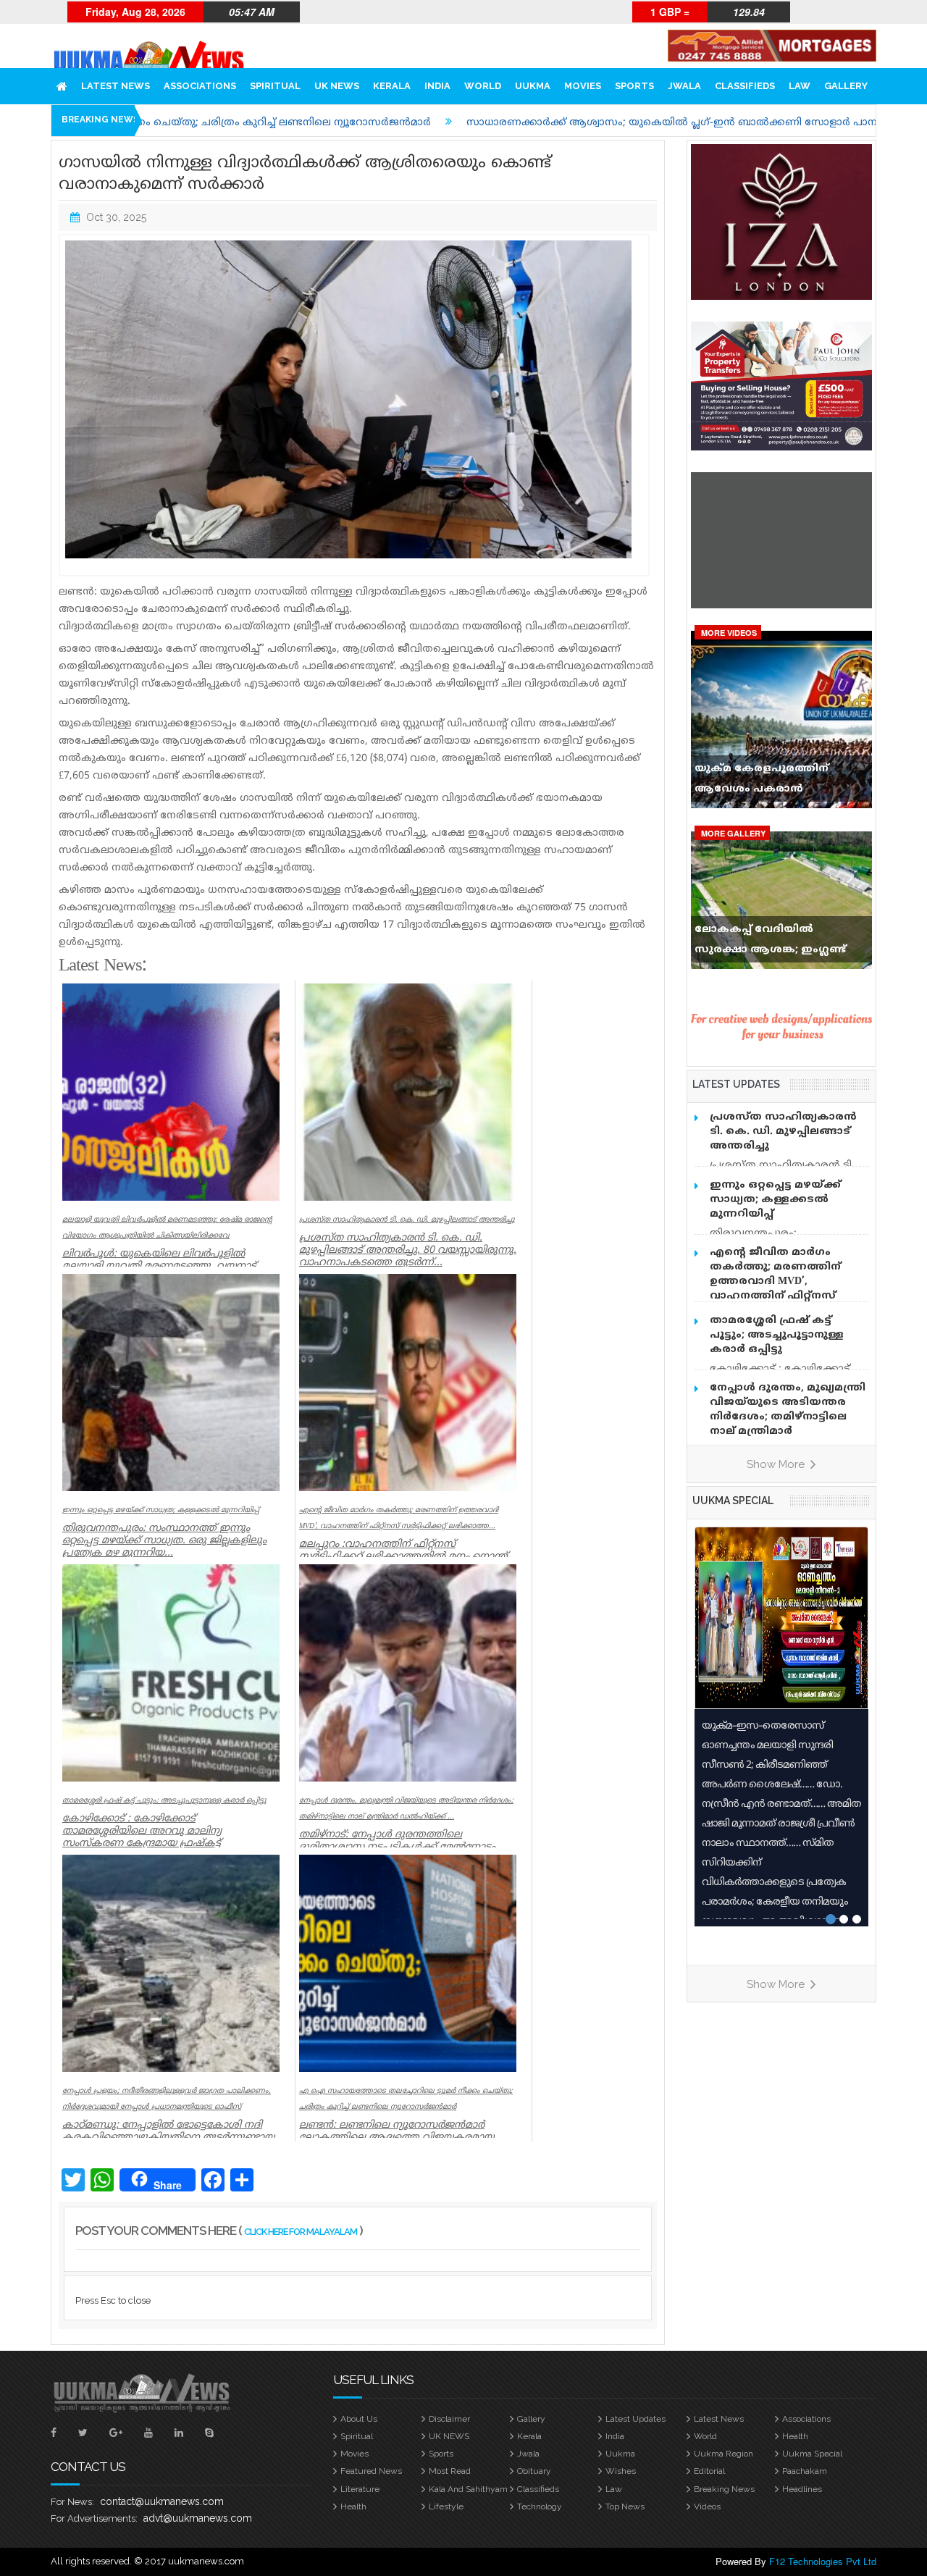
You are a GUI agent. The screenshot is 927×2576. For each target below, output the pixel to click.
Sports (634, 86)
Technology (540, 2506)
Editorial (709, 2471)
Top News (625, 2506)
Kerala (392, 86)
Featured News (371, 2471)
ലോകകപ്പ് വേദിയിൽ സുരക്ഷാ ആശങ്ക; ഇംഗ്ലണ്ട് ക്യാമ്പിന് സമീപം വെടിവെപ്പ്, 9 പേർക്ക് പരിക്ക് (778, 943)
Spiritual (275, 86)
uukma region (723, 2454)
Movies (583, 86)
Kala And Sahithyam (468, 2489)
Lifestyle (446, 2506)
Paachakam (805, 2471)
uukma (533, 86)
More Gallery (733, 833)
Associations (200, 86)
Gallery (846, 86)
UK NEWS (337, 86)
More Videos (729, 633)
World (483, 86)
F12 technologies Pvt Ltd (823, 2561)
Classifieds (745, 86)
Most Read (450, 2471)
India (437, 86)
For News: (72, 2502)
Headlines (802, 2489)
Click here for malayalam (301, 2232)
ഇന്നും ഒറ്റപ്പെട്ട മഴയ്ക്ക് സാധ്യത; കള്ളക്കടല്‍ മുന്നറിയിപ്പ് (775, 1200)
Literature (360, 2489)
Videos (707, 2506)
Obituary (534, 2471)
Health (795, 2436)
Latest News (116, 86)
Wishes (621, 2471)
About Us (359, 2419)
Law (800, 86)
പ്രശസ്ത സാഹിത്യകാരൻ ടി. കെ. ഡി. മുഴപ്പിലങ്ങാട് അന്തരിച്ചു (783, 1132)
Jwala (684, 86)
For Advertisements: (94, 2518)
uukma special (733, 1501)
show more (777, 1464)
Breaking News (724, 2489)
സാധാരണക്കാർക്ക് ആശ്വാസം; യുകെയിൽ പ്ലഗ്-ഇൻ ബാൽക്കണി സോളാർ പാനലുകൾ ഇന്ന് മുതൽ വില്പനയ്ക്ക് (579, 123)
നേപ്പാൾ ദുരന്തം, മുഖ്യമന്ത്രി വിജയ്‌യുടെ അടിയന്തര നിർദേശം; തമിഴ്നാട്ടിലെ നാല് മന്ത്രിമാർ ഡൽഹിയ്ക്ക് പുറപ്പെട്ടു (788, 1417)
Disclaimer (449, 2419)
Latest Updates (636, 2419)
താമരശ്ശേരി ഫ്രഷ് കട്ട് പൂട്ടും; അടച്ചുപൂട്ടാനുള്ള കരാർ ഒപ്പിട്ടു (777, 1335)
